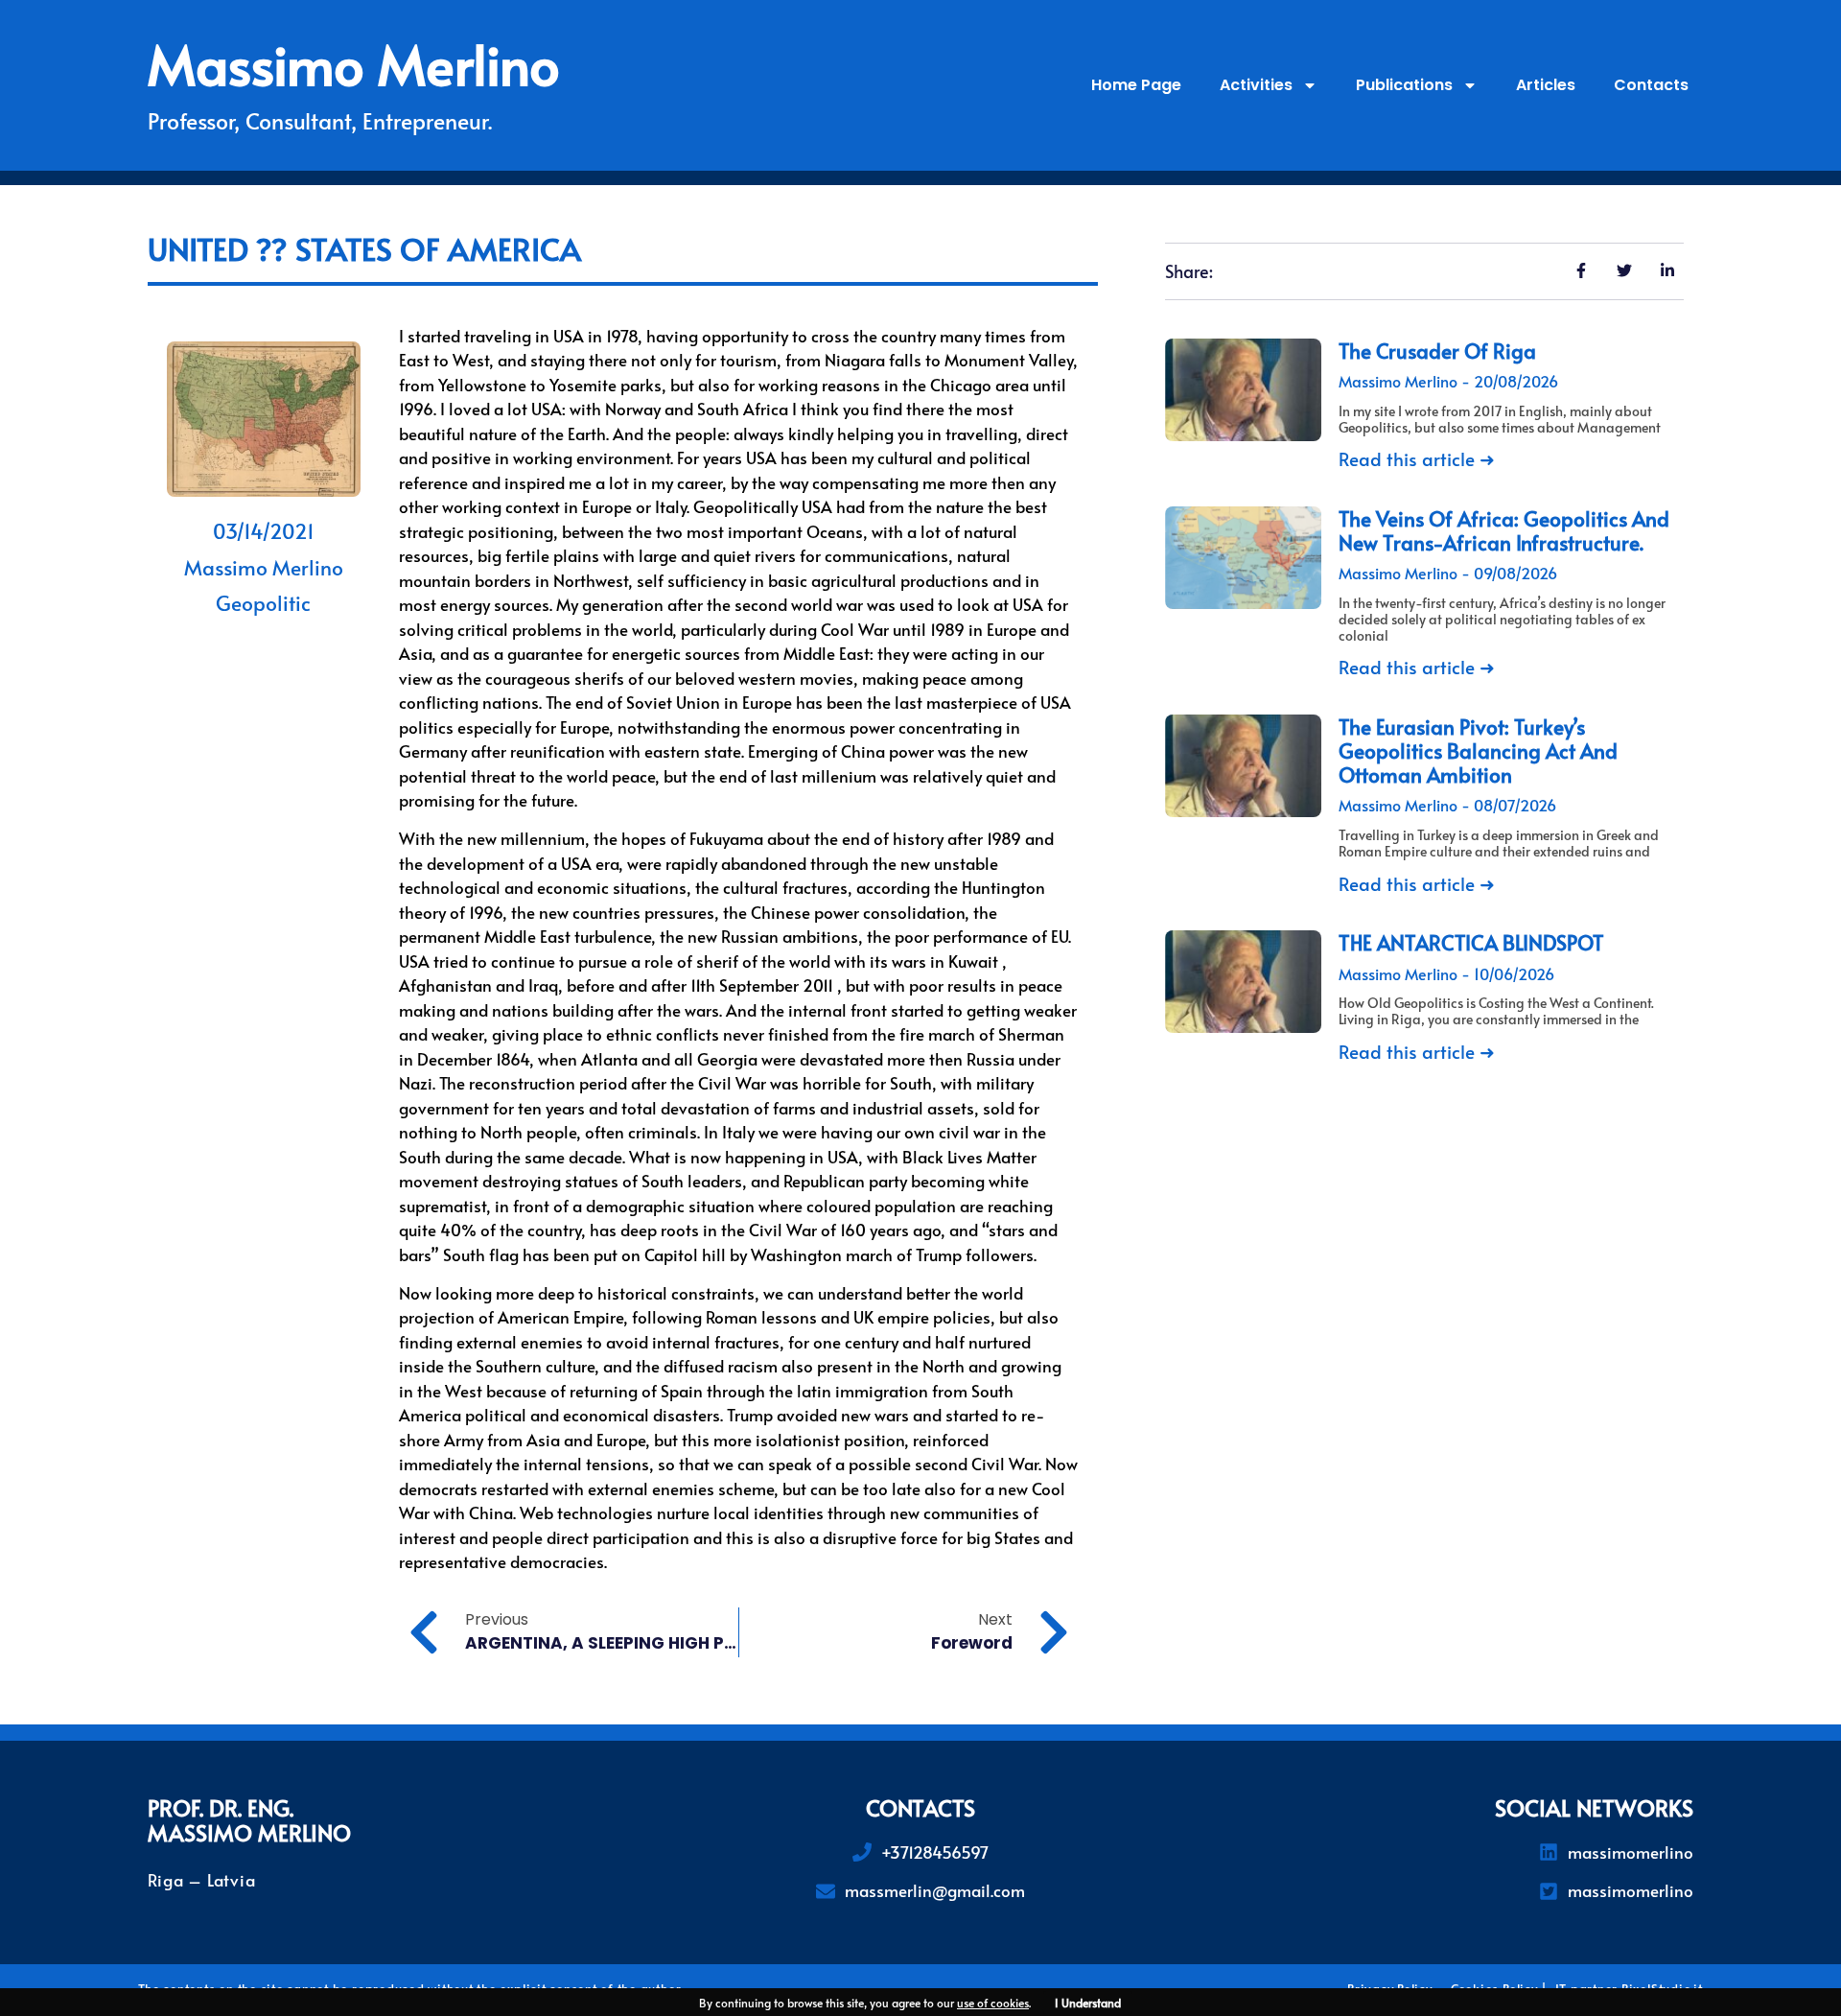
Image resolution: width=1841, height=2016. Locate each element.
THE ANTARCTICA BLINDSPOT (1471, 942)
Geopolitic (263, 603)
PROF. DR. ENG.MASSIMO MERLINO (249, 1820)
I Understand (1088, 2003)
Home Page (1136, 85)
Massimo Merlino (354, 63)
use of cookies (993, 2003)
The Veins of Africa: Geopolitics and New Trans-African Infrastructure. (1504, 530)
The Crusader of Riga (1437, 351)
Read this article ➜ (1417, 458)
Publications (1404, 85)
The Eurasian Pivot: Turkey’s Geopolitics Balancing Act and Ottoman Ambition (1478, 750)
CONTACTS (920, 1807)
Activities (1256, 85)
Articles (1546, 85)
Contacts (1651, 85)
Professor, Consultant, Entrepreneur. (320, 120)
